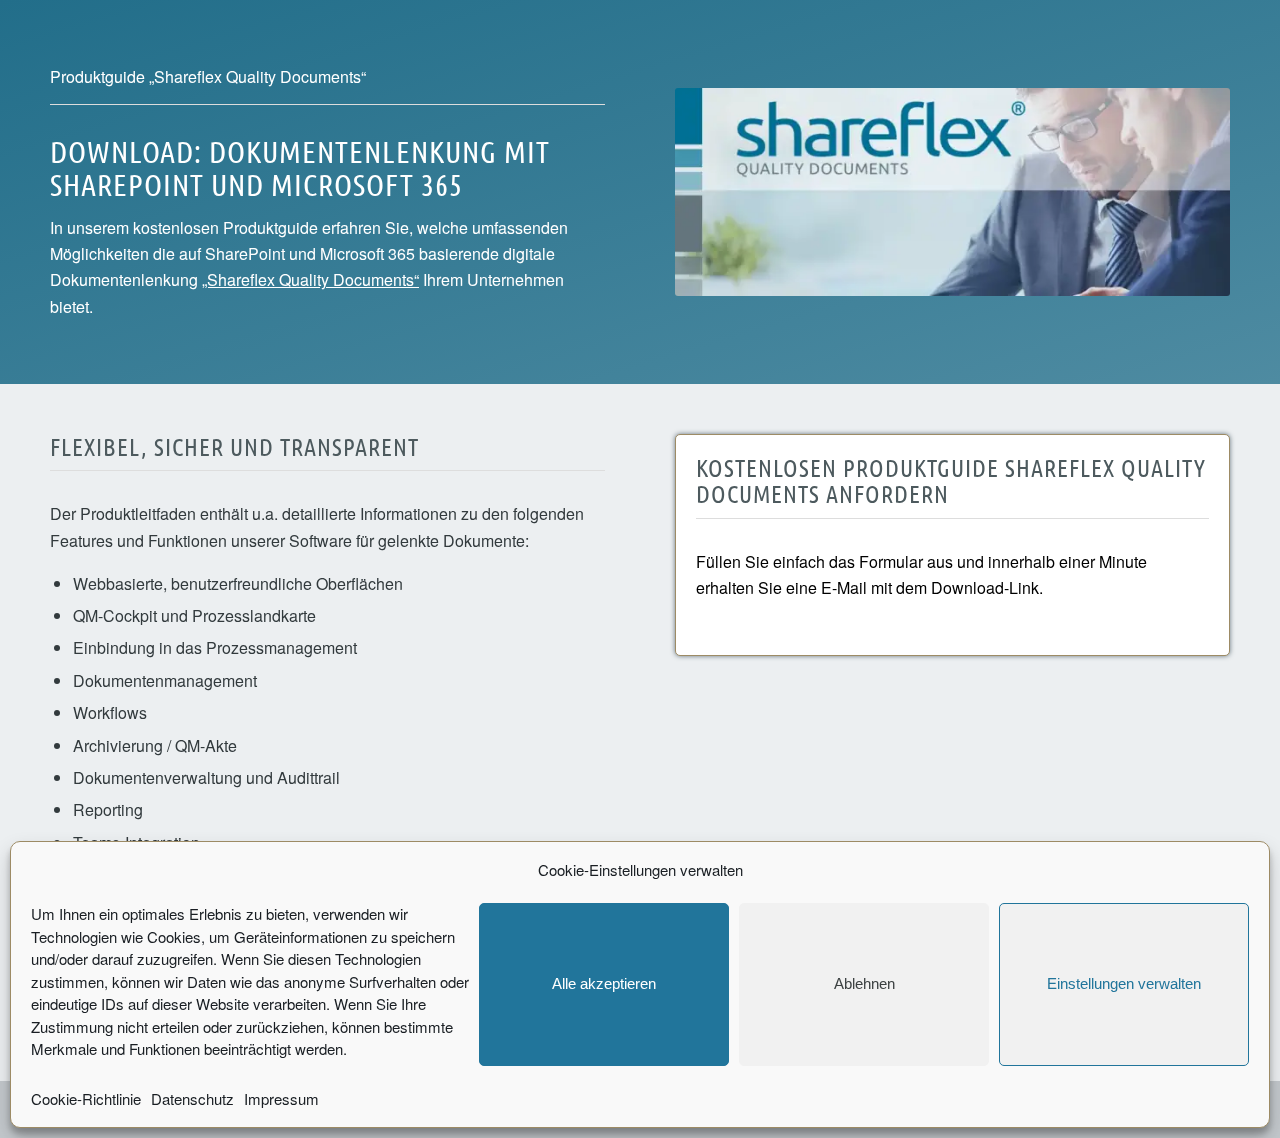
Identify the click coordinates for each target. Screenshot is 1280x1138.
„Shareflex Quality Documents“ (310, 279)
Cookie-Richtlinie (86, 1098)
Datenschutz (192, 1098)
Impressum (281, 1098)
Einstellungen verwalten (1124, 983)
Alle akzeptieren (604, 983)
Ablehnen (864, 983)
